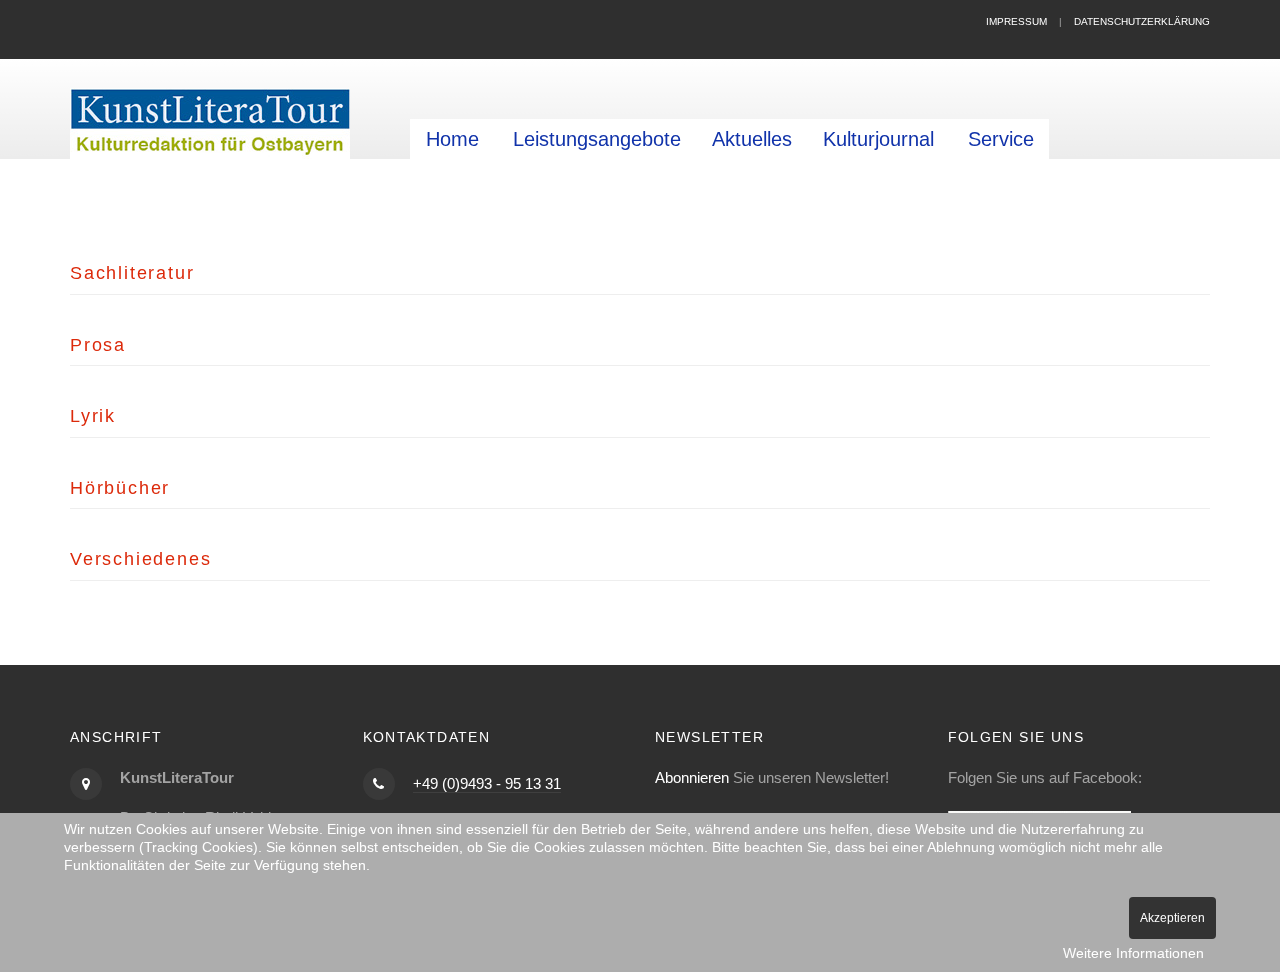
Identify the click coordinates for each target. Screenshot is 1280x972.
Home (452, 139)
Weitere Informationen (1133, 953)
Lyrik (93, 416)
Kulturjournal (878, 139)
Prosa (98, 345)
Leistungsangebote (597, 139)
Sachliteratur (132, 273)
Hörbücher (120, 488)
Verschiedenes (140, 559)
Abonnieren (692, 777)
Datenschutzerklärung (1142, 21)
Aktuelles (752, 139)
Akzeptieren (1172, 918)
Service (1001, 139)
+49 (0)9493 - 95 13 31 (487, 783)
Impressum (1016, 21)
